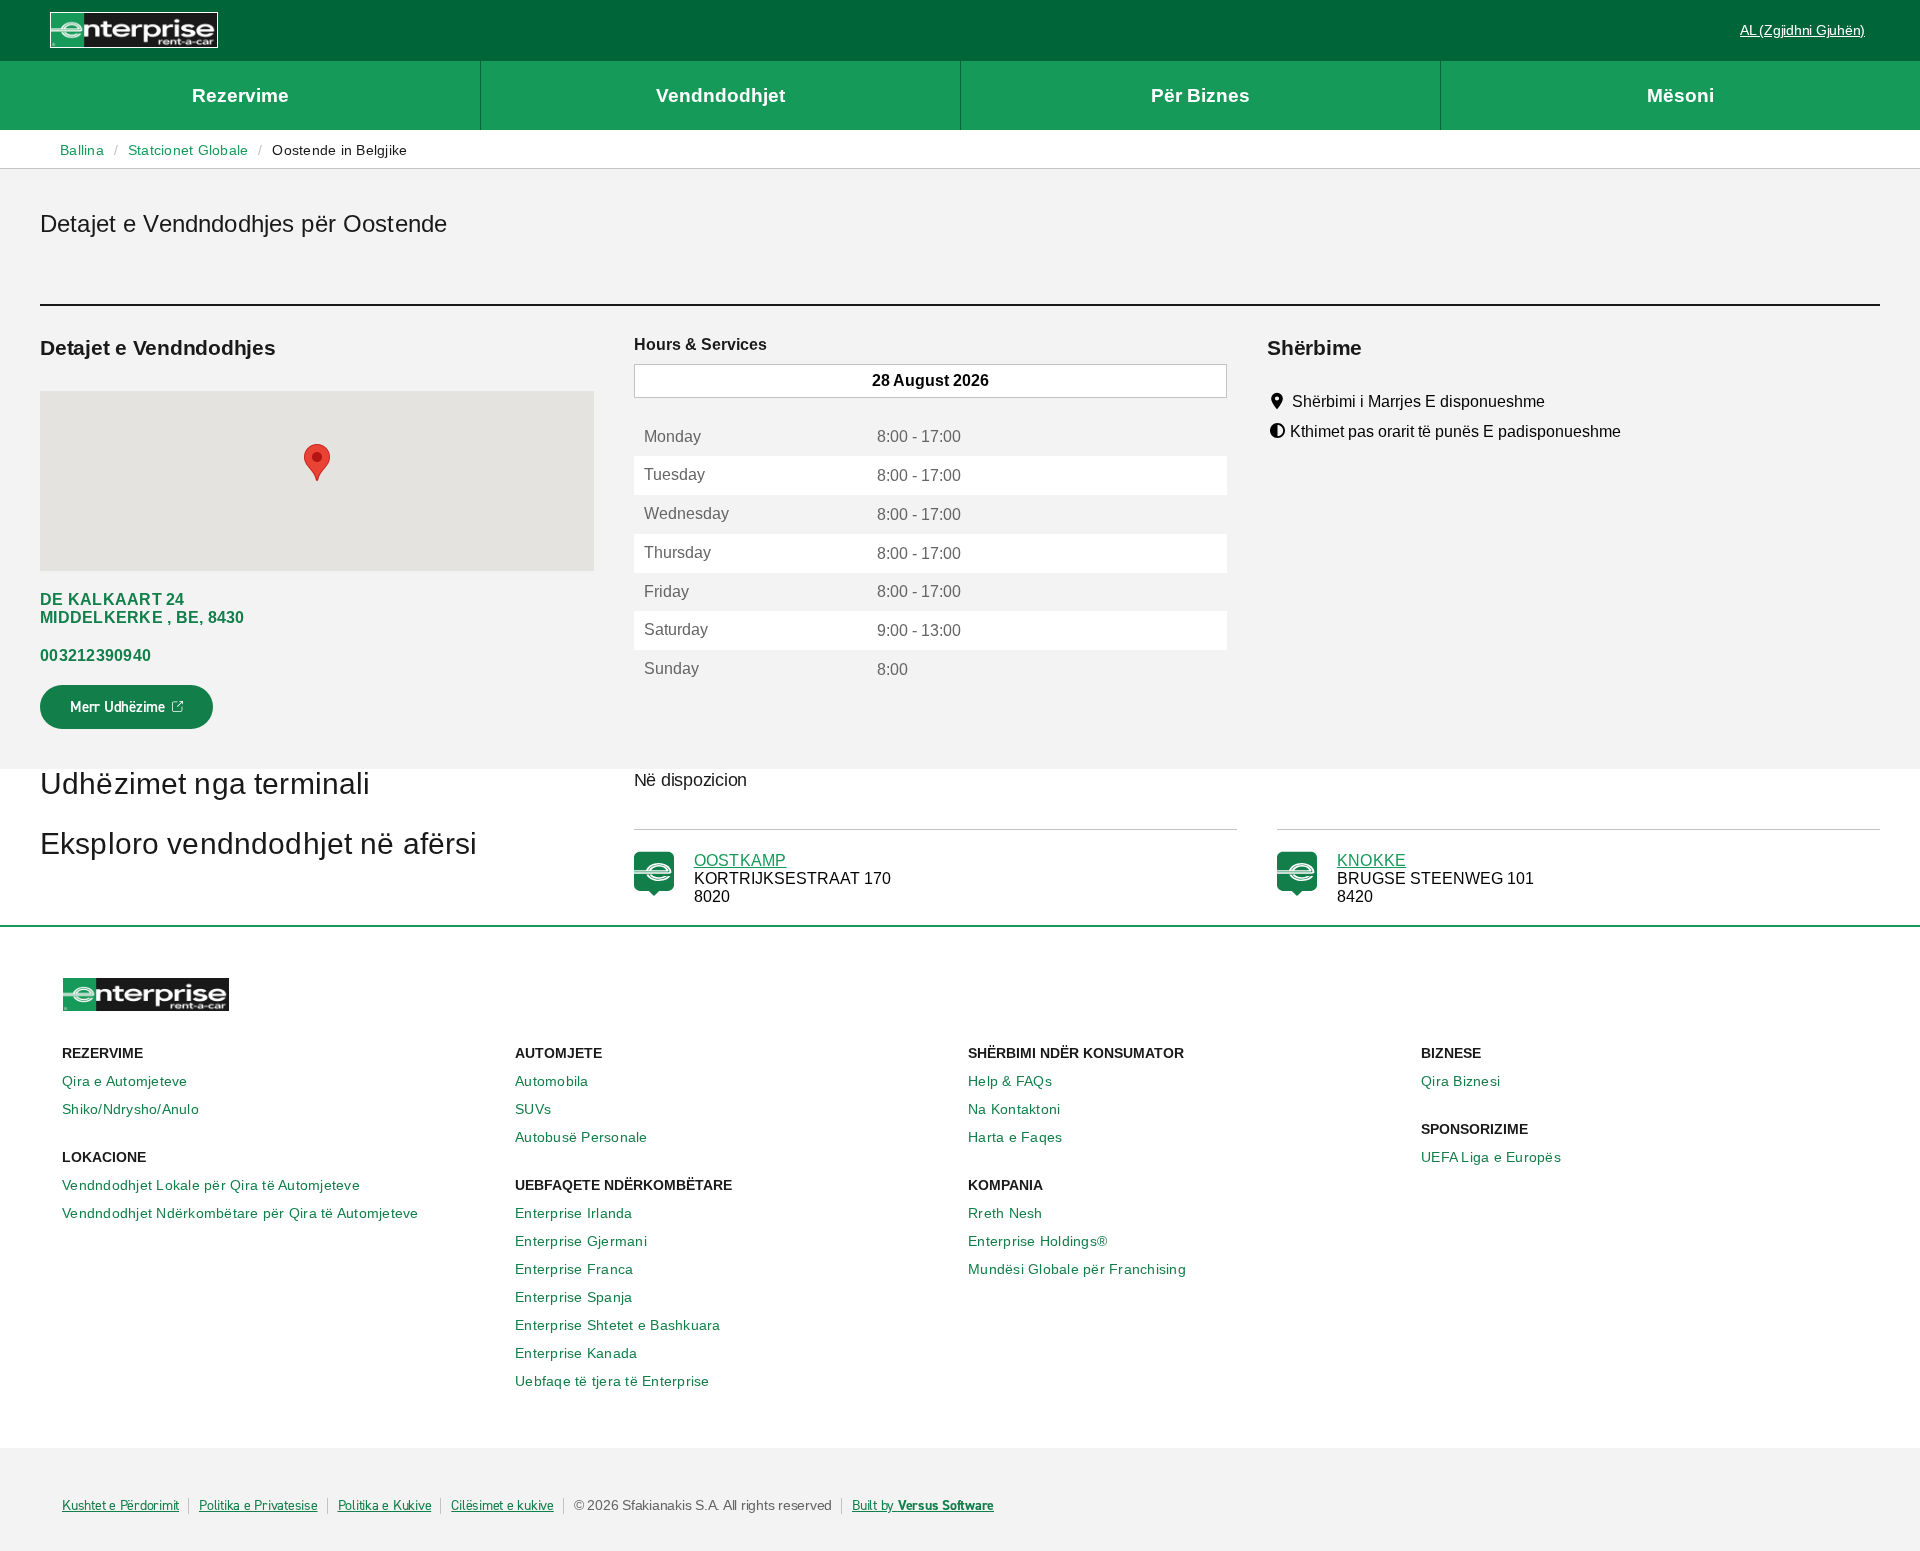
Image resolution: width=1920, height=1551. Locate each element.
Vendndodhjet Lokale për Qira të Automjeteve (211, 1185)
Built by (923, 1506)
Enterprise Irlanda (574, 1213)
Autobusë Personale (581, 1137)
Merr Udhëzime (127, 713)
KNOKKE (1372, 860)
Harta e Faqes (1015, 1137)
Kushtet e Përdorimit (120, 1506)
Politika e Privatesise (258, 1506)
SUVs (533, 1109)
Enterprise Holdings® (1037, 1241)
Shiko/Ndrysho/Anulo (130, 1109)
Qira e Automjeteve (125, 1081)
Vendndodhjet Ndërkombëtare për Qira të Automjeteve (240, 1213)
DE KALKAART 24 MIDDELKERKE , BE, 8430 (142, 608)
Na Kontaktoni (1014, 1109)
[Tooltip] (1563, 401)
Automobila (552, 1081)
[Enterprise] (134, 29)
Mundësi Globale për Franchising (1077, 1269)
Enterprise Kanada (576, 1353)
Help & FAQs (1010, 1081)
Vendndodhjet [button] (720, 95)
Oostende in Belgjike (339, 150)
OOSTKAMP (740, 860)
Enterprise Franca (574, 1269)
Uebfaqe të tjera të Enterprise (612, 1381)
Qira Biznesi (1460, 1081)
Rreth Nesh (1005, 1213)
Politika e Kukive (385, 1506)
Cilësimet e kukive (502, 1506)
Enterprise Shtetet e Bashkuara (618, 1325)
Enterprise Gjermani (581, 1241)
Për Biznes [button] (1200, 95)
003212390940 (95, 655)
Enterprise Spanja (573, 1297)
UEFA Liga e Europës (1491, 1157)
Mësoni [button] (1680, 95)
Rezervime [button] (240, 95)
